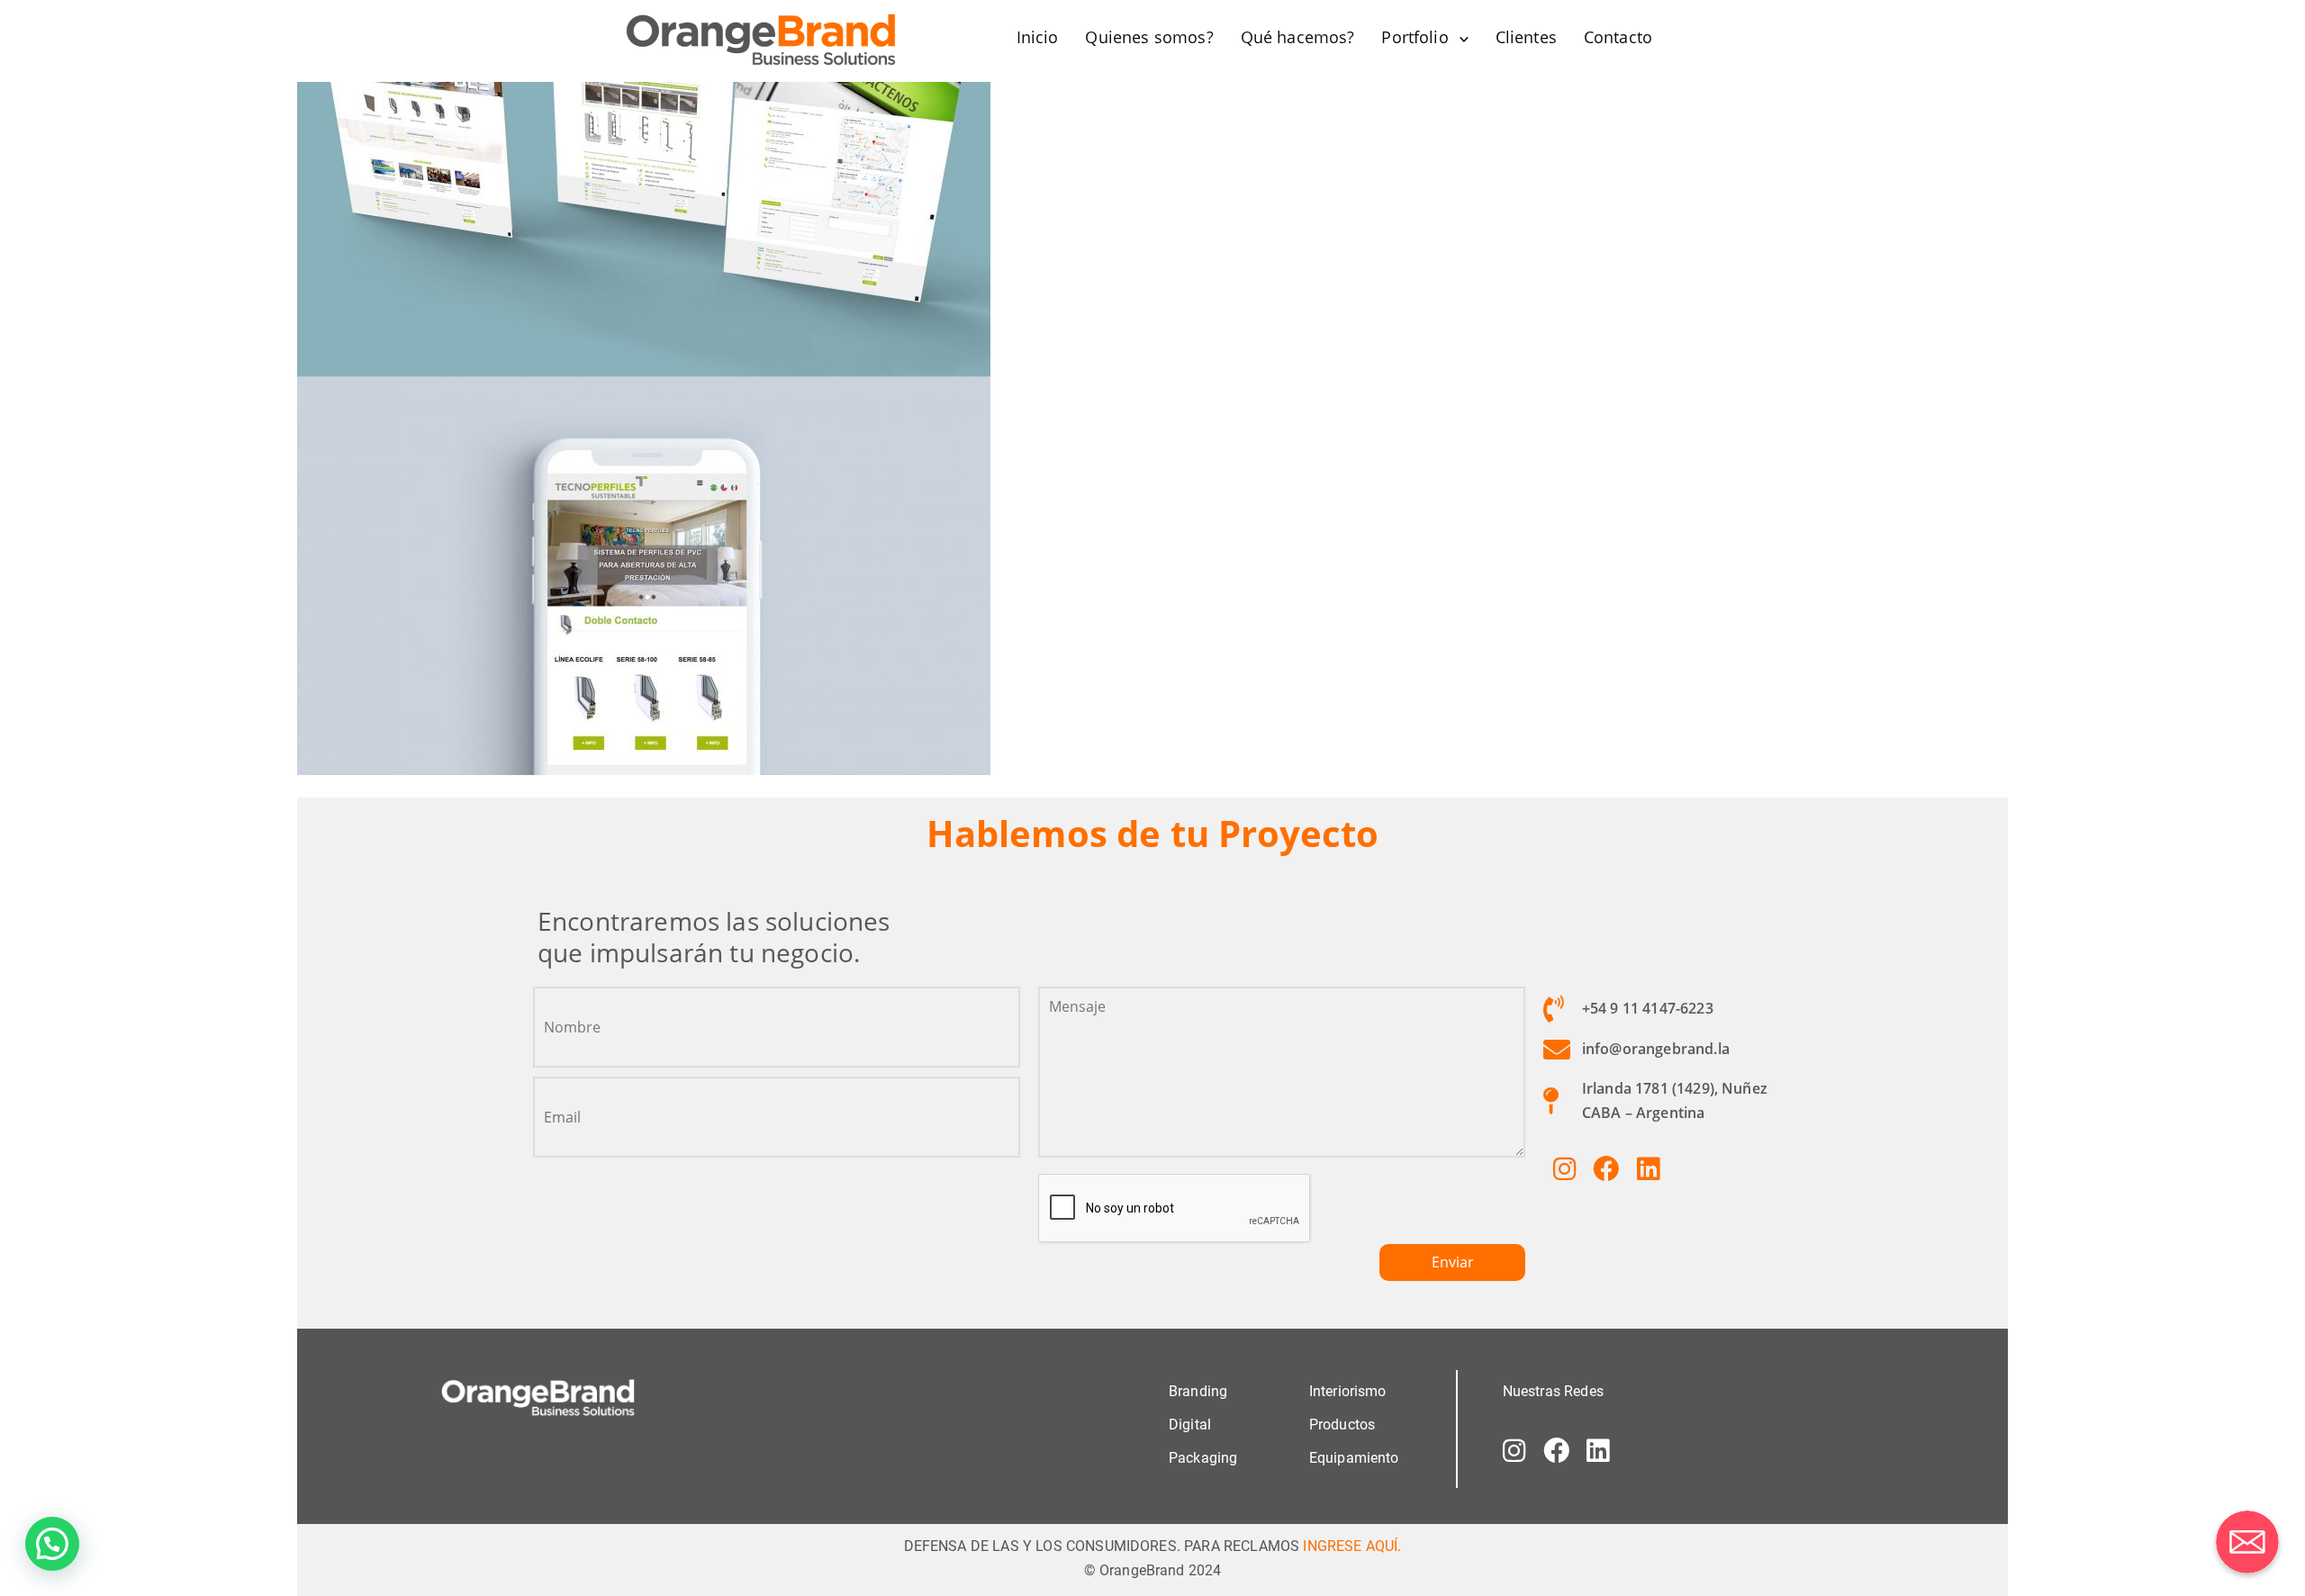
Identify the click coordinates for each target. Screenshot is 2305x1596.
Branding (1198, 1391)
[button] (52, 1544)
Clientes (1526, 37)
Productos (1342, 1425)
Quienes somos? (1149, 37)
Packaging (1203, 1458)
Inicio (1038, 37)
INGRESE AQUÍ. (1352, 1546)
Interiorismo (1348, 1391)
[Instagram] (1564, 1168)
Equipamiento (1354, 1458)
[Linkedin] (1648, 1168)
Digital (1190, 1425)
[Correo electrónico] (2247, 1542)
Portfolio (1415, 37)
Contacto (1618, 37)
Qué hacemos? (1298, 37)
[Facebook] (1606, 1168)
